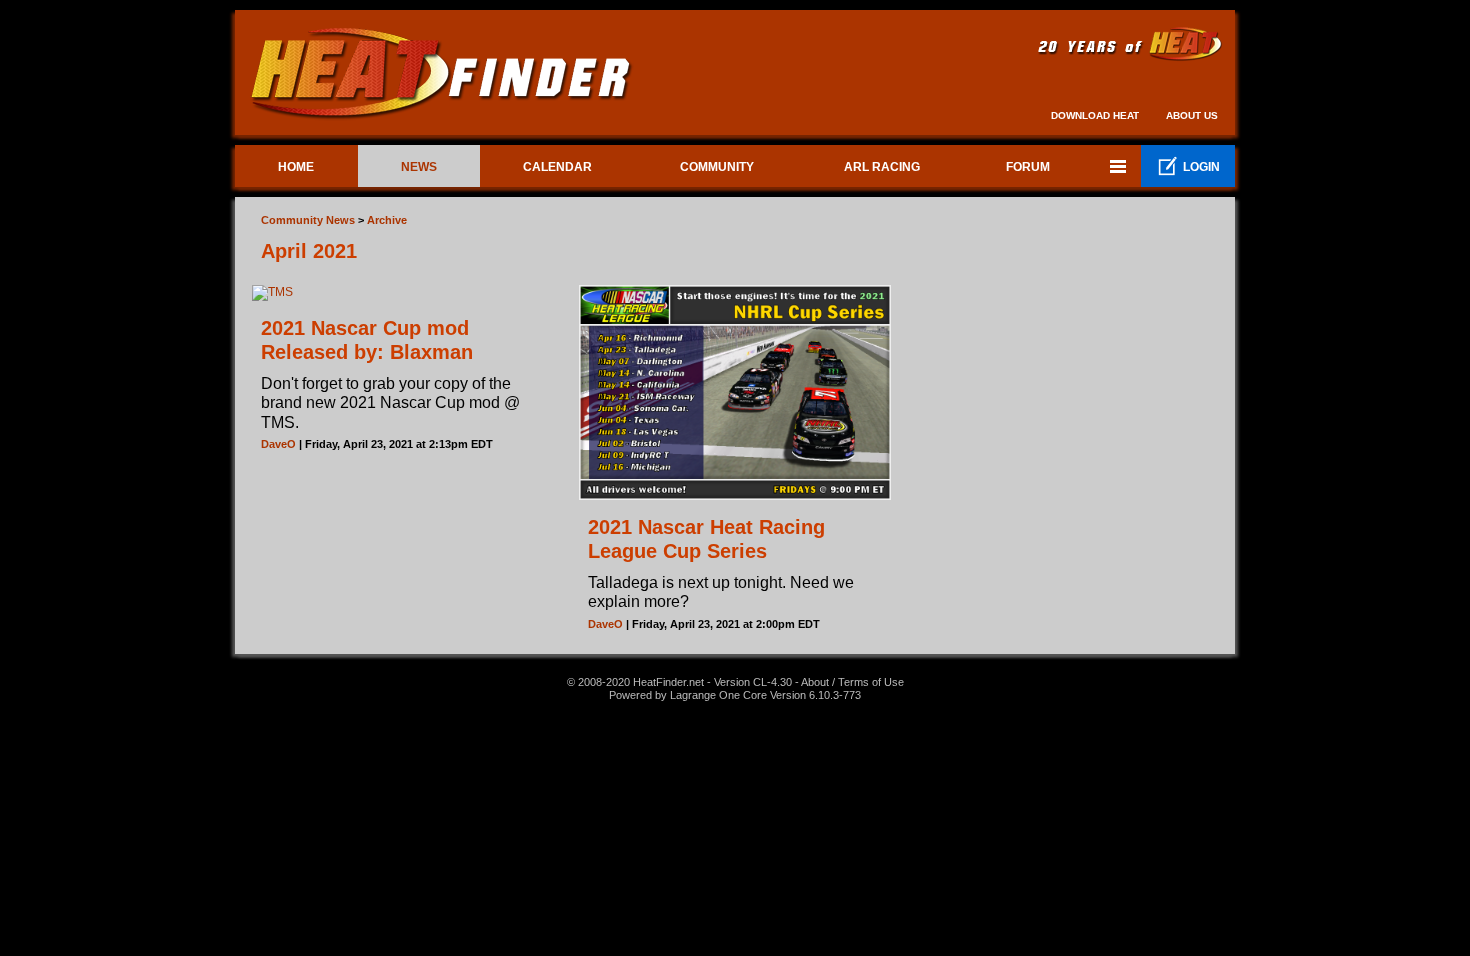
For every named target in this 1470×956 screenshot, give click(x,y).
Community (717, 167)
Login (1188, 167)
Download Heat (1095, 115)
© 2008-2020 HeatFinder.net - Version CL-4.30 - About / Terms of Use (735, 682)
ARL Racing (882, 167)
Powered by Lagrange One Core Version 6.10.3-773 (735, 695)
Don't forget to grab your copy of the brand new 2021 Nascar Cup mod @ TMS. (390, 402)
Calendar (557, 167)
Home (296, 167)
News (419, 167)
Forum (1028, 167)
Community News (308, 220)
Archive (387, 220)
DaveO (278, 444)
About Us (1192, 115)
